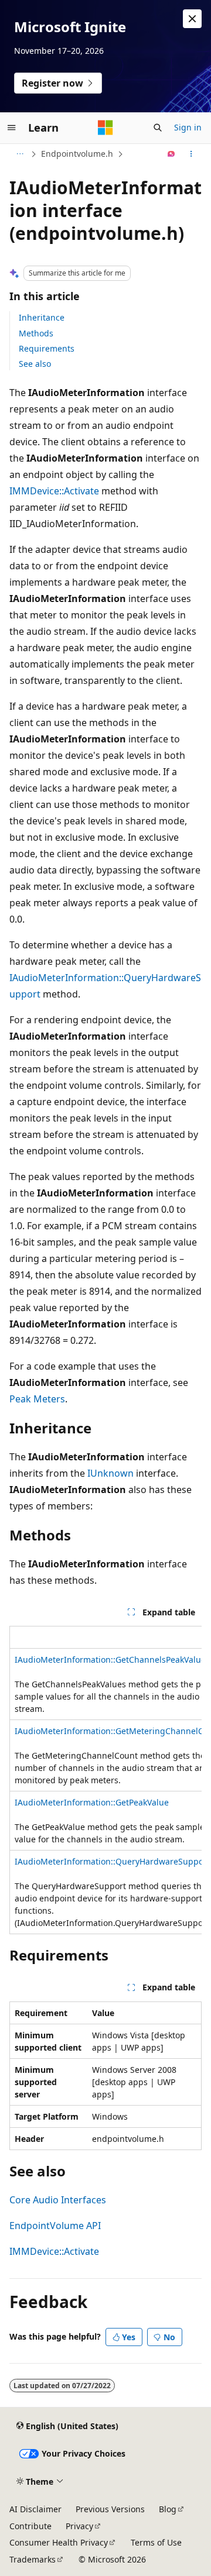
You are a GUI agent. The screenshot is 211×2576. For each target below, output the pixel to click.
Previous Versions (110, 2509)
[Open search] (158, 128)
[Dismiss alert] (192, 19)
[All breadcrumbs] (20, 154)
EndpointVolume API (55, 2226)
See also (35, 364)
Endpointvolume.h (77, 154)
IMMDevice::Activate (54, 491)
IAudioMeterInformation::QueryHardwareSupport (112, 1861)
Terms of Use (156, 2542)
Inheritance (42, 317)
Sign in (188, 127)
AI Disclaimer (35, 2509)
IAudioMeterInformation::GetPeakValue (92, 1802)
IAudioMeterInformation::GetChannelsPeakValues (112, 1660)
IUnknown (110, 1473)
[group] (105, 1780)
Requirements (47, 348)
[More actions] (191, 154)
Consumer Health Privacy (59, 2542)
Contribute (30, 2526)
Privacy (79, 2526)
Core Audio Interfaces (58, 2200)
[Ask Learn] (171, 154)
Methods (36, 333)
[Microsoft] (105, 128)
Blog (168, 2509)
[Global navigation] (12, 128)
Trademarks (33, 2559)
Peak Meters (37, 1399)
